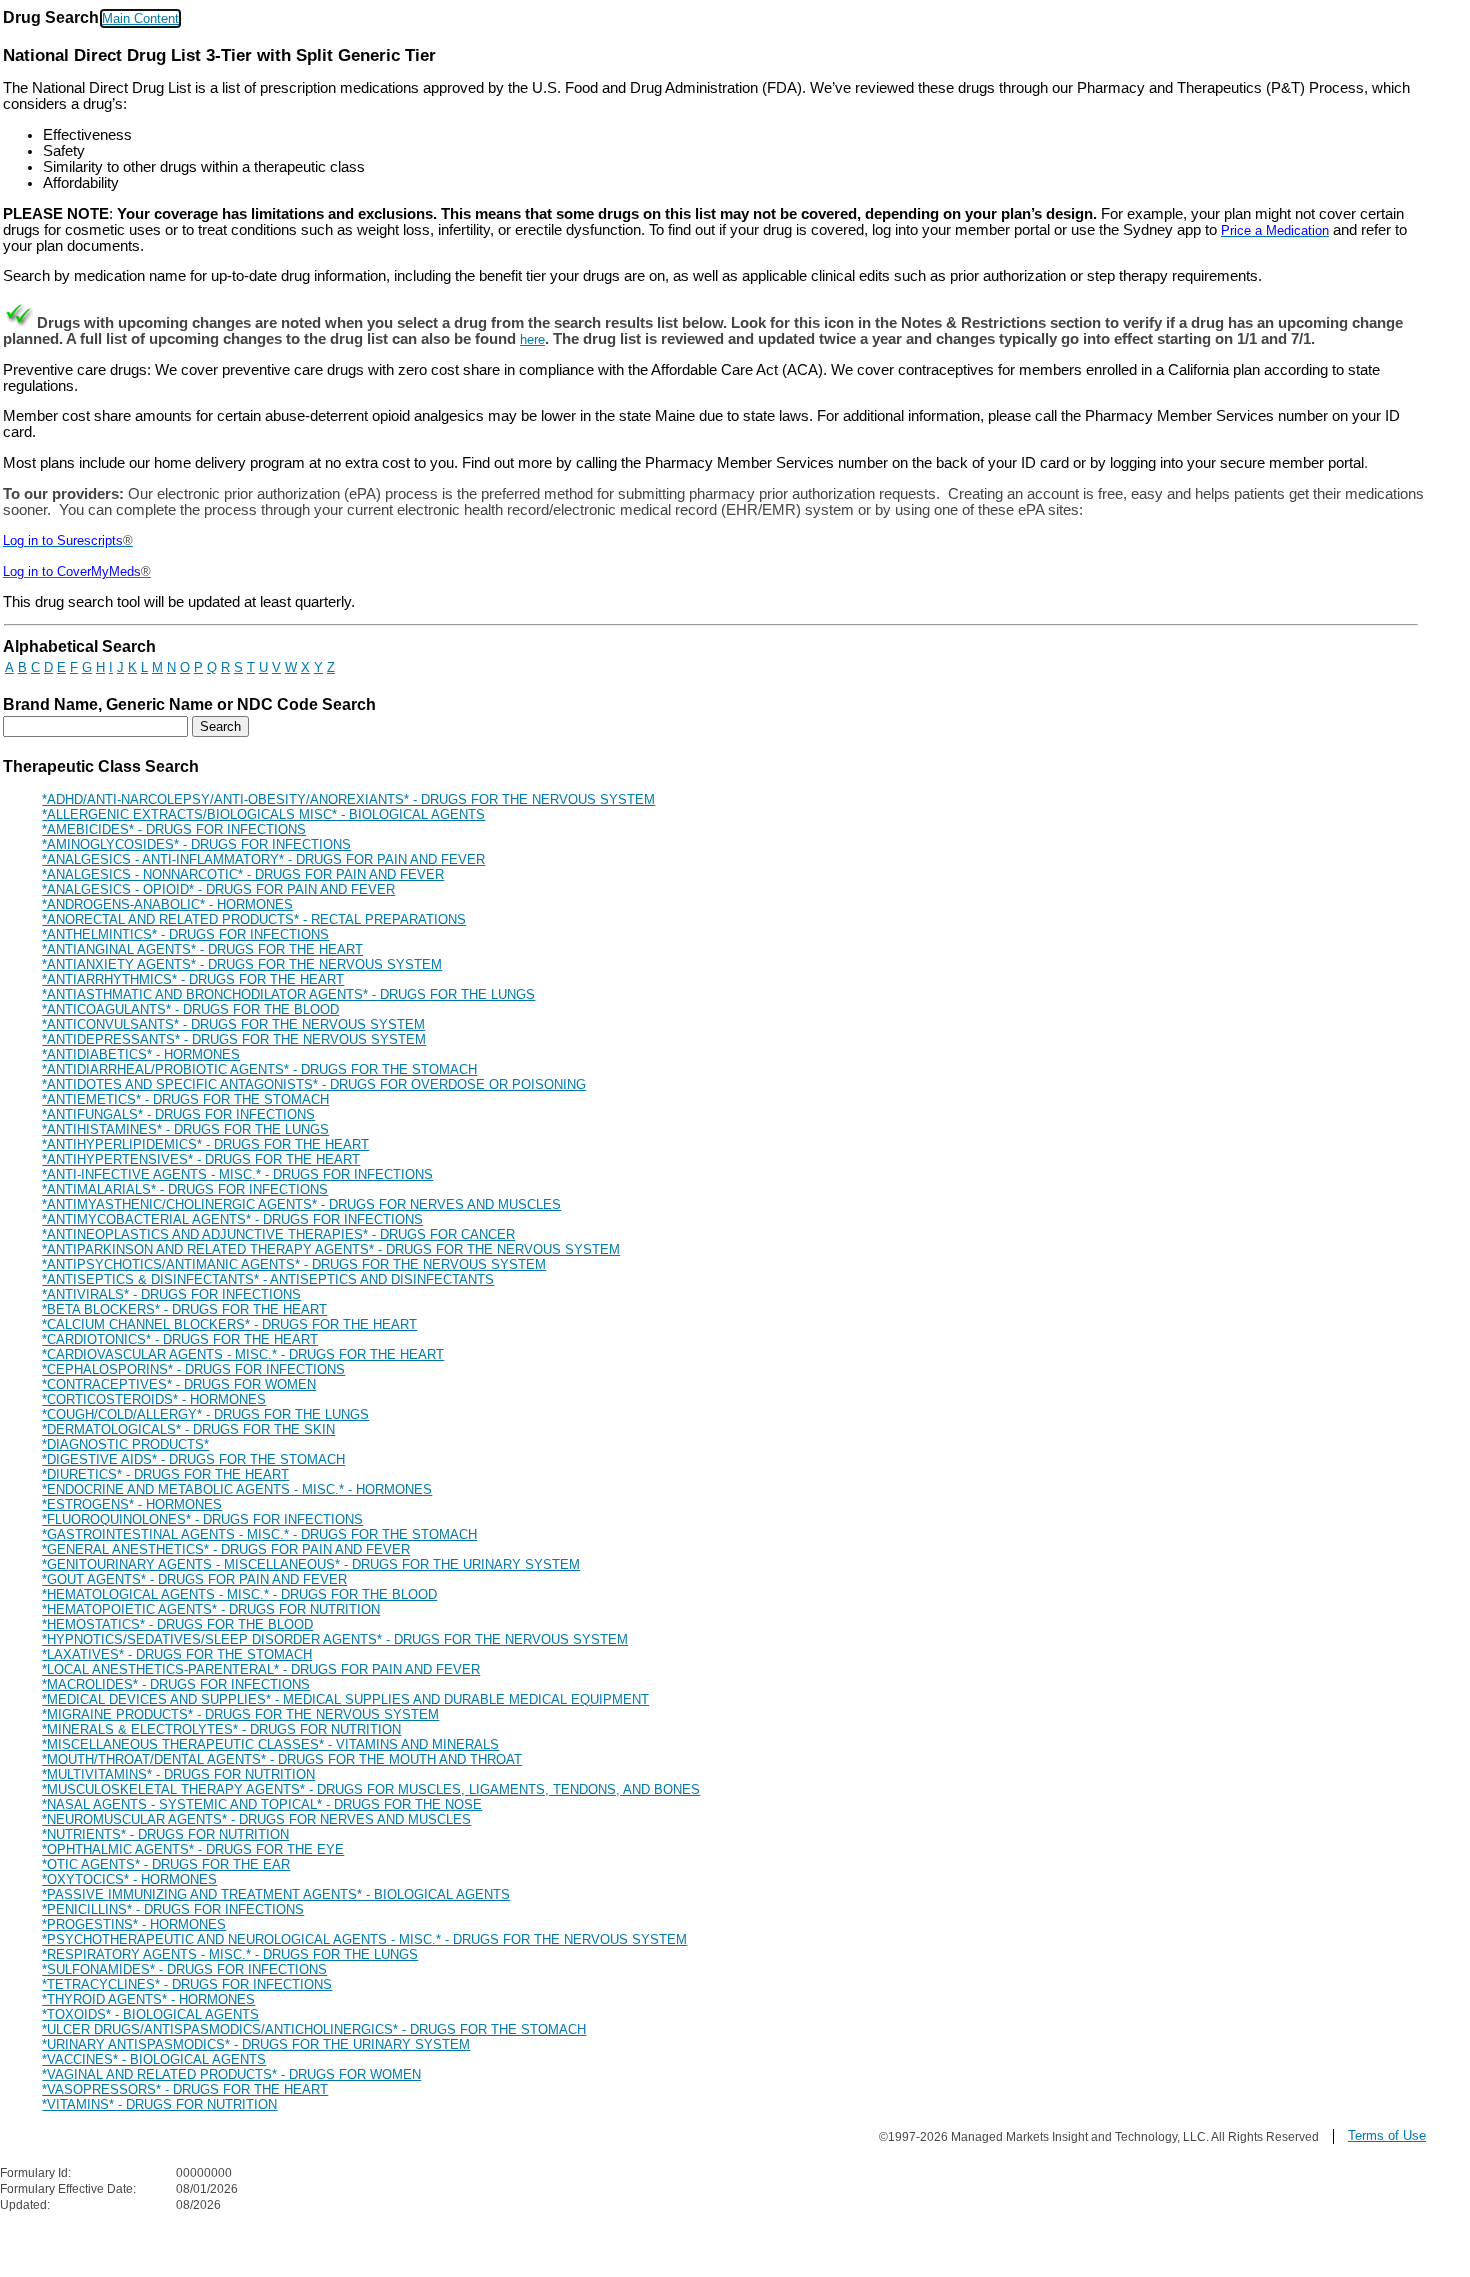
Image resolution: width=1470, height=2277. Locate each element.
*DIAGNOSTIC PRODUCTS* (125, 1444)
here (532, 339)
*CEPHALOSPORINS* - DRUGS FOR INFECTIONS (193, 1369)
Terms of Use (1387, 2135)
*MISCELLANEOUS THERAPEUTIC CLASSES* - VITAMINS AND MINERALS (270, 1744)
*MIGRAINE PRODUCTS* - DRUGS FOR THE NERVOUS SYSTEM (240, 1714)
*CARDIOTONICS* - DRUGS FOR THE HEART (180, 1339)
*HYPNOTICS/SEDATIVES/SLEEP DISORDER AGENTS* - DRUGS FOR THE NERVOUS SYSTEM (335, 1639)
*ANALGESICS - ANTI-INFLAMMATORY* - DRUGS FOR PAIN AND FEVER (263, 859)
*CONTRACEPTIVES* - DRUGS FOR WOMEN (179, 1384)
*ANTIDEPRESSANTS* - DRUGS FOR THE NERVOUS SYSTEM (234, 1039)
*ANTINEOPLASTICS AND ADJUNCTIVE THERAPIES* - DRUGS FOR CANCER (278, 1234)
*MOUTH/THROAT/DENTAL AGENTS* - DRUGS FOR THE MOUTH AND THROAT (282, 1759)
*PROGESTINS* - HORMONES (134, 1924)
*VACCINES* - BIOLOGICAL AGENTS (154, 2059)
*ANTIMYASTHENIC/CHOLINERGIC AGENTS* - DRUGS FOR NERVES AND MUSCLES (301, 1204)
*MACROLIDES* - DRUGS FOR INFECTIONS (176, 1684)
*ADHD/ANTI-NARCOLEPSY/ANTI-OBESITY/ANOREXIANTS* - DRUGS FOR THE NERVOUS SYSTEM (348, 799)
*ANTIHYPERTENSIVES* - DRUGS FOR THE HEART (201, 1159)
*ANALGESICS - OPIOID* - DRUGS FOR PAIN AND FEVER (218, 889)
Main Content (140, 18)
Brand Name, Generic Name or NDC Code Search (189, 704)
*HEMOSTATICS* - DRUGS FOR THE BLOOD (177, 1624)
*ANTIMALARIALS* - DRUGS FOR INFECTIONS (185, 1189)
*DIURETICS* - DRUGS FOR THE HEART (165, 1474)
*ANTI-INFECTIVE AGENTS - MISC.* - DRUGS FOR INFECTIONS (237, 1174)
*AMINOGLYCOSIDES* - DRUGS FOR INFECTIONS (196, 844)
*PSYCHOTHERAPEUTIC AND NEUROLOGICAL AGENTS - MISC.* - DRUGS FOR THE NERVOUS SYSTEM (364, 1939)
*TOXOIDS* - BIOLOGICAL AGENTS (150, 2014)
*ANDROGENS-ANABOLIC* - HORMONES (167, 904)
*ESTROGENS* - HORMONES (132, 1504)
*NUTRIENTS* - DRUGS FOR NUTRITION (165, 1834)
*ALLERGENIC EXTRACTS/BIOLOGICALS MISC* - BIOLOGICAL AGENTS (263, 814)
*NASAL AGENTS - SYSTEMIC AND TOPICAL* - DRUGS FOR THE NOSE (262, 1804)
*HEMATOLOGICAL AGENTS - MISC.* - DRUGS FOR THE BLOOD (239, 1594)
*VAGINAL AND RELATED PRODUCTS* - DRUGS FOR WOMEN (231, 2074)
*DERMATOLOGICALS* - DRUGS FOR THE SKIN (188, 1429)
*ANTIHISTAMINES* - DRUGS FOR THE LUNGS (185, 1129)
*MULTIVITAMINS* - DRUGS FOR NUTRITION (178, 1774)
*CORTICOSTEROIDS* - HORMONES (154, 1399)
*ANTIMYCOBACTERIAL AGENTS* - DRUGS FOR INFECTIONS (232, 1219)
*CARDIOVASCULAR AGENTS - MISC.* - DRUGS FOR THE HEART (243, 1354)
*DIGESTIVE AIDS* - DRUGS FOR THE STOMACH (193, 1459)
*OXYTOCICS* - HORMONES (129, 1879)
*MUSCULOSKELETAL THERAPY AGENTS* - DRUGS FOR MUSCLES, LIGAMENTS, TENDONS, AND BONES (371, 1789)
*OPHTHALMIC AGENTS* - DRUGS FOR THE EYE (193, 1849)
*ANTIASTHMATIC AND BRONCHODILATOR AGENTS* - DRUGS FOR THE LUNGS (288, 994)
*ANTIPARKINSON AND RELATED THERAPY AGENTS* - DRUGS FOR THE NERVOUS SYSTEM (331, 1249)
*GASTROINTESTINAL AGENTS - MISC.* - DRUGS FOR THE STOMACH (259, 1534)
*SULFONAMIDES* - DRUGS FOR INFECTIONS (184, 1969)
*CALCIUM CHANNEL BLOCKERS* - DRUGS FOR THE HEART (229, 1324)
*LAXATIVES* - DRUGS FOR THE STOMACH (177, 1654)
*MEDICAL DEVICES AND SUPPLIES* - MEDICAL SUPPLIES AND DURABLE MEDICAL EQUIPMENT (345, 1699)
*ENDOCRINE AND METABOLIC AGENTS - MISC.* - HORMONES (237, 1489)
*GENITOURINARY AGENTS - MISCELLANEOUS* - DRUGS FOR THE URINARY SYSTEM (311, 1564)
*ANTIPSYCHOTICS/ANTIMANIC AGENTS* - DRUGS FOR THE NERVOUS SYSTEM (294, 1264)
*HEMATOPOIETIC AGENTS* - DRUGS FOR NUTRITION (211, 1609)
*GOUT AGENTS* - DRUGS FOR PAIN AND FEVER (194, 1579)
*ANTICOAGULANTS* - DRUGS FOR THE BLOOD (190, 1009)
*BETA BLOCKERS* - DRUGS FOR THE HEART (184, 1309)
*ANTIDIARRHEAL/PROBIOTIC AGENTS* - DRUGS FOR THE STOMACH (259, 1069)
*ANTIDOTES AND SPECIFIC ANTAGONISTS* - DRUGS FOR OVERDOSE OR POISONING (314, 1084)
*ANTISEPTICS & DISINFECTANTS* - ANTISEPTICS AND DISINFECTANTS (268, 1279)
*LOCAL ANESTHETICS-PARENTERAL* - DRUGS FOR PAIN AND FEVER (261, 1669)
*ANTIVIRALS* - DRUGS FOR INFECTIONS (171, 1294)
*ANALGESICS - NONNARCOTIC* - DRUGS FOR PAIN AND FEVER (243, 874)
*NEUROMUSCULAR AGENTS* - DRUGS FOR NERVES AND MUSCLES (256, 1819)
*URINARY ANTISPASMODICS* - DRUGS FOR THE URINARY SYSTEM (256, 2044)
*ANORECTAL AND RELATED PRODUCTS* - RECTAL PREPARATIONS (254, 919)
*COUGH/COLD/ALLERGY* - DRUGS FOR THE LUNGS (205, 1414)
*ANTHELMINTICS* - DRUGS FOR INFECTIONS (185, 934)
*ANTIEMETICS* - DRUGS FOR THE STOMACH (185, 1099)
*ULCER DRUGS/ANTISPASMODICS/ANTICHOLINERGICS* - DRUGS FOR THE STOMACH (314, 2029)
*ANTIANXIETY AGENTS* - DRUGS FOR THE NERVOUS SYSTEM (242, 964)
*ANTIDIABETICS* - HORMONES (141, 1054)
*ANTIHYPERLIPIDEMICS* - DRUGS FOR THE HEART (205, 1144)
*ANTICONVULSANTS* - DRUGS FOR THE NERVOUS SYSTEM (233, 1024)
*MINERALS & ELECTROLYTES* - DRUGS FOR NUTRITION (221, 1729)
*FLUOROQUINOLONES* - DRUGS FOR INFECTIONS (202, 1519)
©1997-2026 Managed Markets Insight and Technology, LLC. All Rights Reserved (1099, 2137)
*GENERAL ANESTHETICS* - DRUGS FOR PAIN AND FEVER (226, 1549)
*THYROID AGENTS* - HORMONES (148, 1999)
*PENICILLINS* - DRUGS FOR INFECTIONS (173, 1909)
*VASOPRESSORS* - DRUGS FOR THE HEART (185, 2089)
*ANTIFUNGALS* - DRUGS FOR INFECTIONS (178, 1114)
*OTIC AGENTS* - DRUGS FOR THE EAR (166, 1864)
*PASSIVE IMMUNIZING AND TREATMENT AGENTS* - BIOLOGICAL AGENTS (276, 1894)
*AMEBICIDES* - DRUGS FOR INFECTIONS (174, 829)
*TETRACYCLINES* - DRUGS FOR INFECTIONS (187, 1984)
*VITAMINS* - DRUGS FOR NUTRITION (159, 2104)
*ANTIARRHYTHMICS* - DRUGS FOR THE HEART (193, 979)
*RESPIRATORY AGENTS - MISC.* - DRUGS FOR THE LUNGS (230, 1954)
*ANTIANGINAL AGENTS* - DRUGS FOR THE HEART (202, 949)
